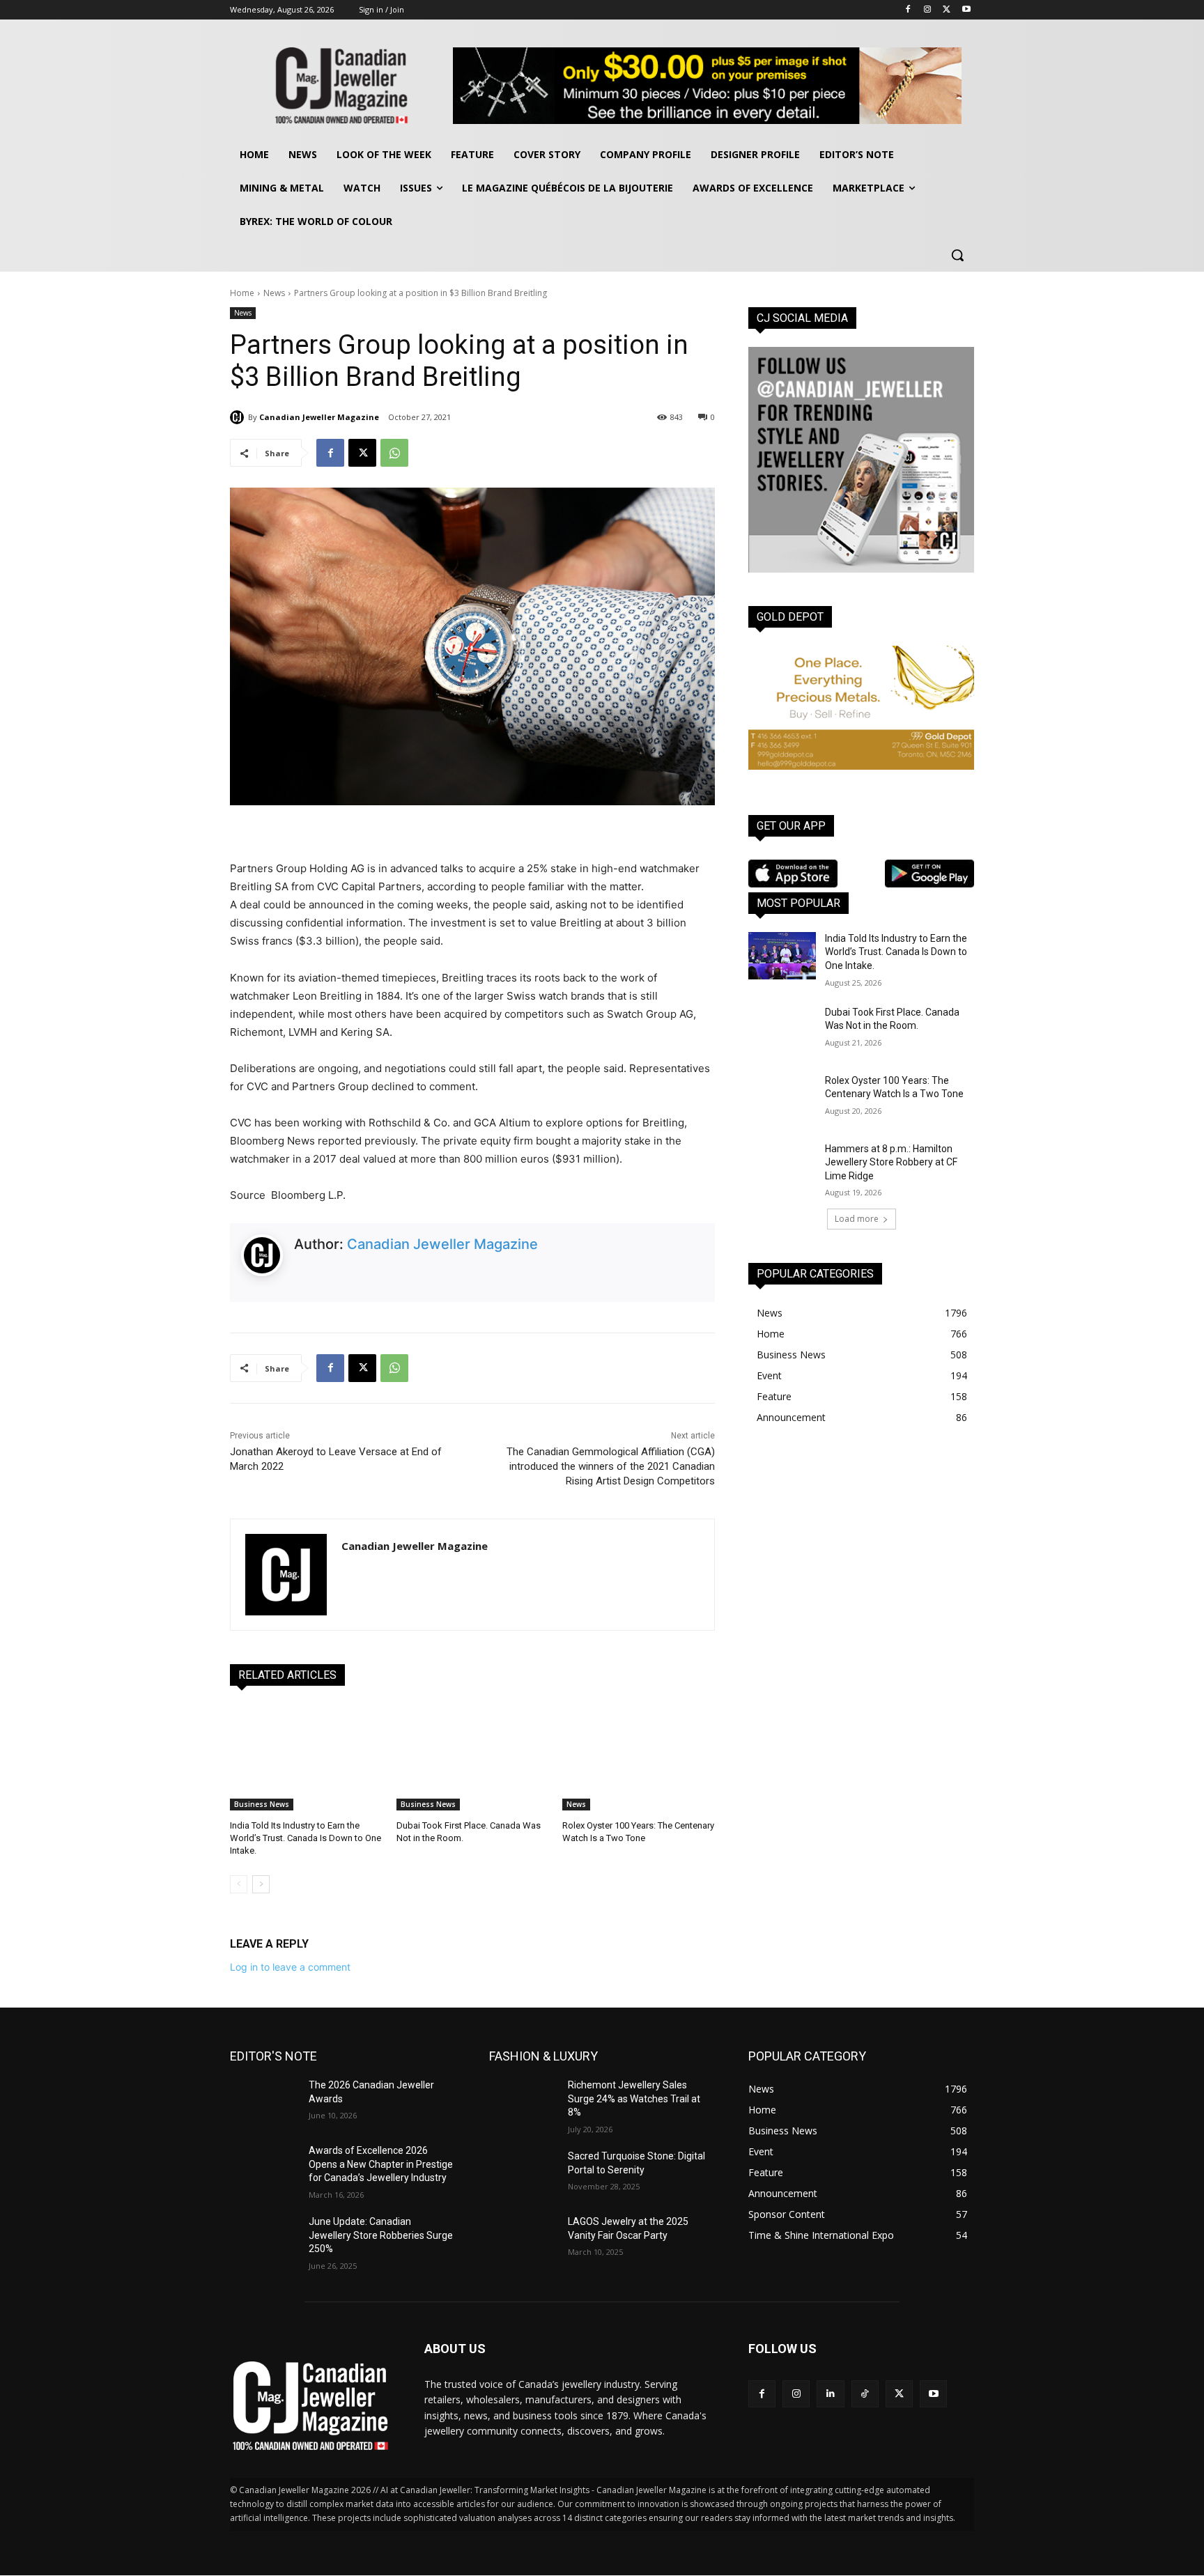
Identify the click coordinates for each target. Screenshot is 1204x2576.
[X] (947, 10)
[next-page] (261, 1884)
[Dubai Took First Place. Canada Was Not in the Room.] (473, 1757)
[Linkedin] (830, 2394)
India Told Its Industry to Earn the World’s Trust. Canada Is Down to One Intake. (306, 1838)
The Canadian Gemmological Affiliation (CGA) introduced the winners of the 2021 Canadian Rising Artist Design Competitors (611, 1466)
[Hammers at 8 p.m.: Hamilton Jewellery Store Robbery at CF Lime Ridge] (782, 1166)
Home (242, 293)
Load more (857, 1219)
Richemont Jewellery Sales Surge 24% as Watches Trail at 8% (634, 2098)
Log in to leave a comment (290, 1967)
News (274, 293)
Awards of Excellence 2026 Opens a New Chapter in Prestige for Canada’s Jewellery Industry (381, 2164)
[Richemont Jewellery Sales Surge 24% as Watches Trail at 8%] (523, 2102)
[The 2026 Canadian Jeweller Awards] (264, 2102)
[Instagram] (928, 10)
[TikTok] (865, 2394)
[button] (957, 255)
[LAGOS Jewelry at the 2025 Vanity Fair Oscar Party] (523, 2239)
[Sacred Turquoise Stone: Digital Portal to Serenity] (523, 2173)
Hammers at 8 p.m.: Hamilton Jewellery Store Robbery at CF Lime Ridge (891, 1162)
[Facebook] (908, 10)
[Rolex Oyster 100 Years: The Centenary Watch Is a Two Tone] (639, 1757)
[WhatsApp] (394, 453)
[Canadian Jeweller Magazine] (239, 417)
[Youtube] (966, 10)
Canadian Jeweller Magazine (319, 417)
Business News (262, 1804)
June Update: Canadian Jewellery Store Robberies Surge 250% (381, 2235)
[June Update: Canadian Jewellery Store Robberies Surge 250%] (264, 2239)
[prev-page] (239, 1884)
